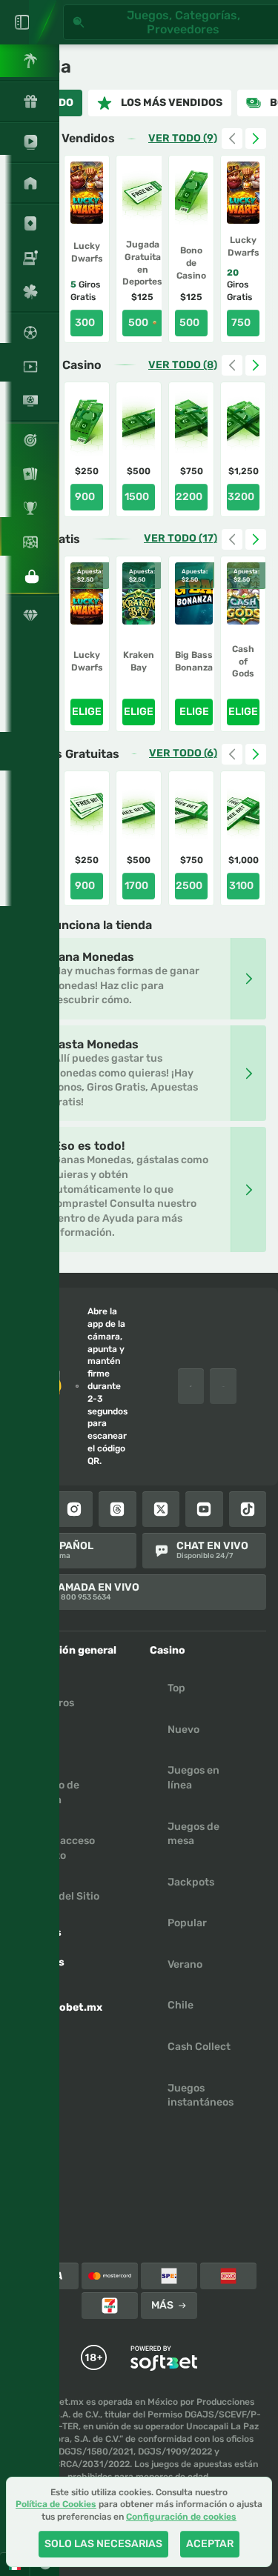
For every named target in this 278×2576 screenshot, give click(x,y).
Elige (87, 712)
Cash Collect (199, 2047)
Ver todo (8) (183, 365)
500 (138, 323)
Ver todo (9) (183, 139)
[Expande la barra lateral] (22, 22)
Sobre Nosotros (52, 1695)
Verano (185, 1964)
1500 (137, 497)
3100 (241, 886)
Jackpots (191, 1882)
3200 (241, 497)
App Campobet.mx (66, 2000)
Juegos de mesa (193, 1834)
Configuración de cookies (181, 2517)
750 (241, 323)
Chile (181, 2005)
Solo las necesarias (103, 2544)
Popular (187, 1923)
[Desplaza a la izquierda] (232, 139)
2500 (189, 886)
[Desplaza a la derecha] (256, 139)
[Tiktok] (248, 1509)
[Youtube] (204, 1509)
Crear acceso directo (62, 1848)
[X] (161, 1509)
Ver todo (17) (181, 539)
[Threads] (118, 1509)
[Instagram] (75, 1509)
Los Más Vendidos (172, 103)
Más (162, 2305)
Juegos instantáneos (201, 2096)
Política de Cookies (56, 2504)
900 (85, 497)
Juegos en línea (193, 1778)
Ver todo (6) (183, 753)
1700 (136, 886)
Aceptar (210, 2544)
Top (176, 1688)
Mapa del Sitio (64, 1896)
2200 (189, 497)
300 (85, 323)
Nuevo (183, 1730)
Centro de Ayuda (54, 1793)
